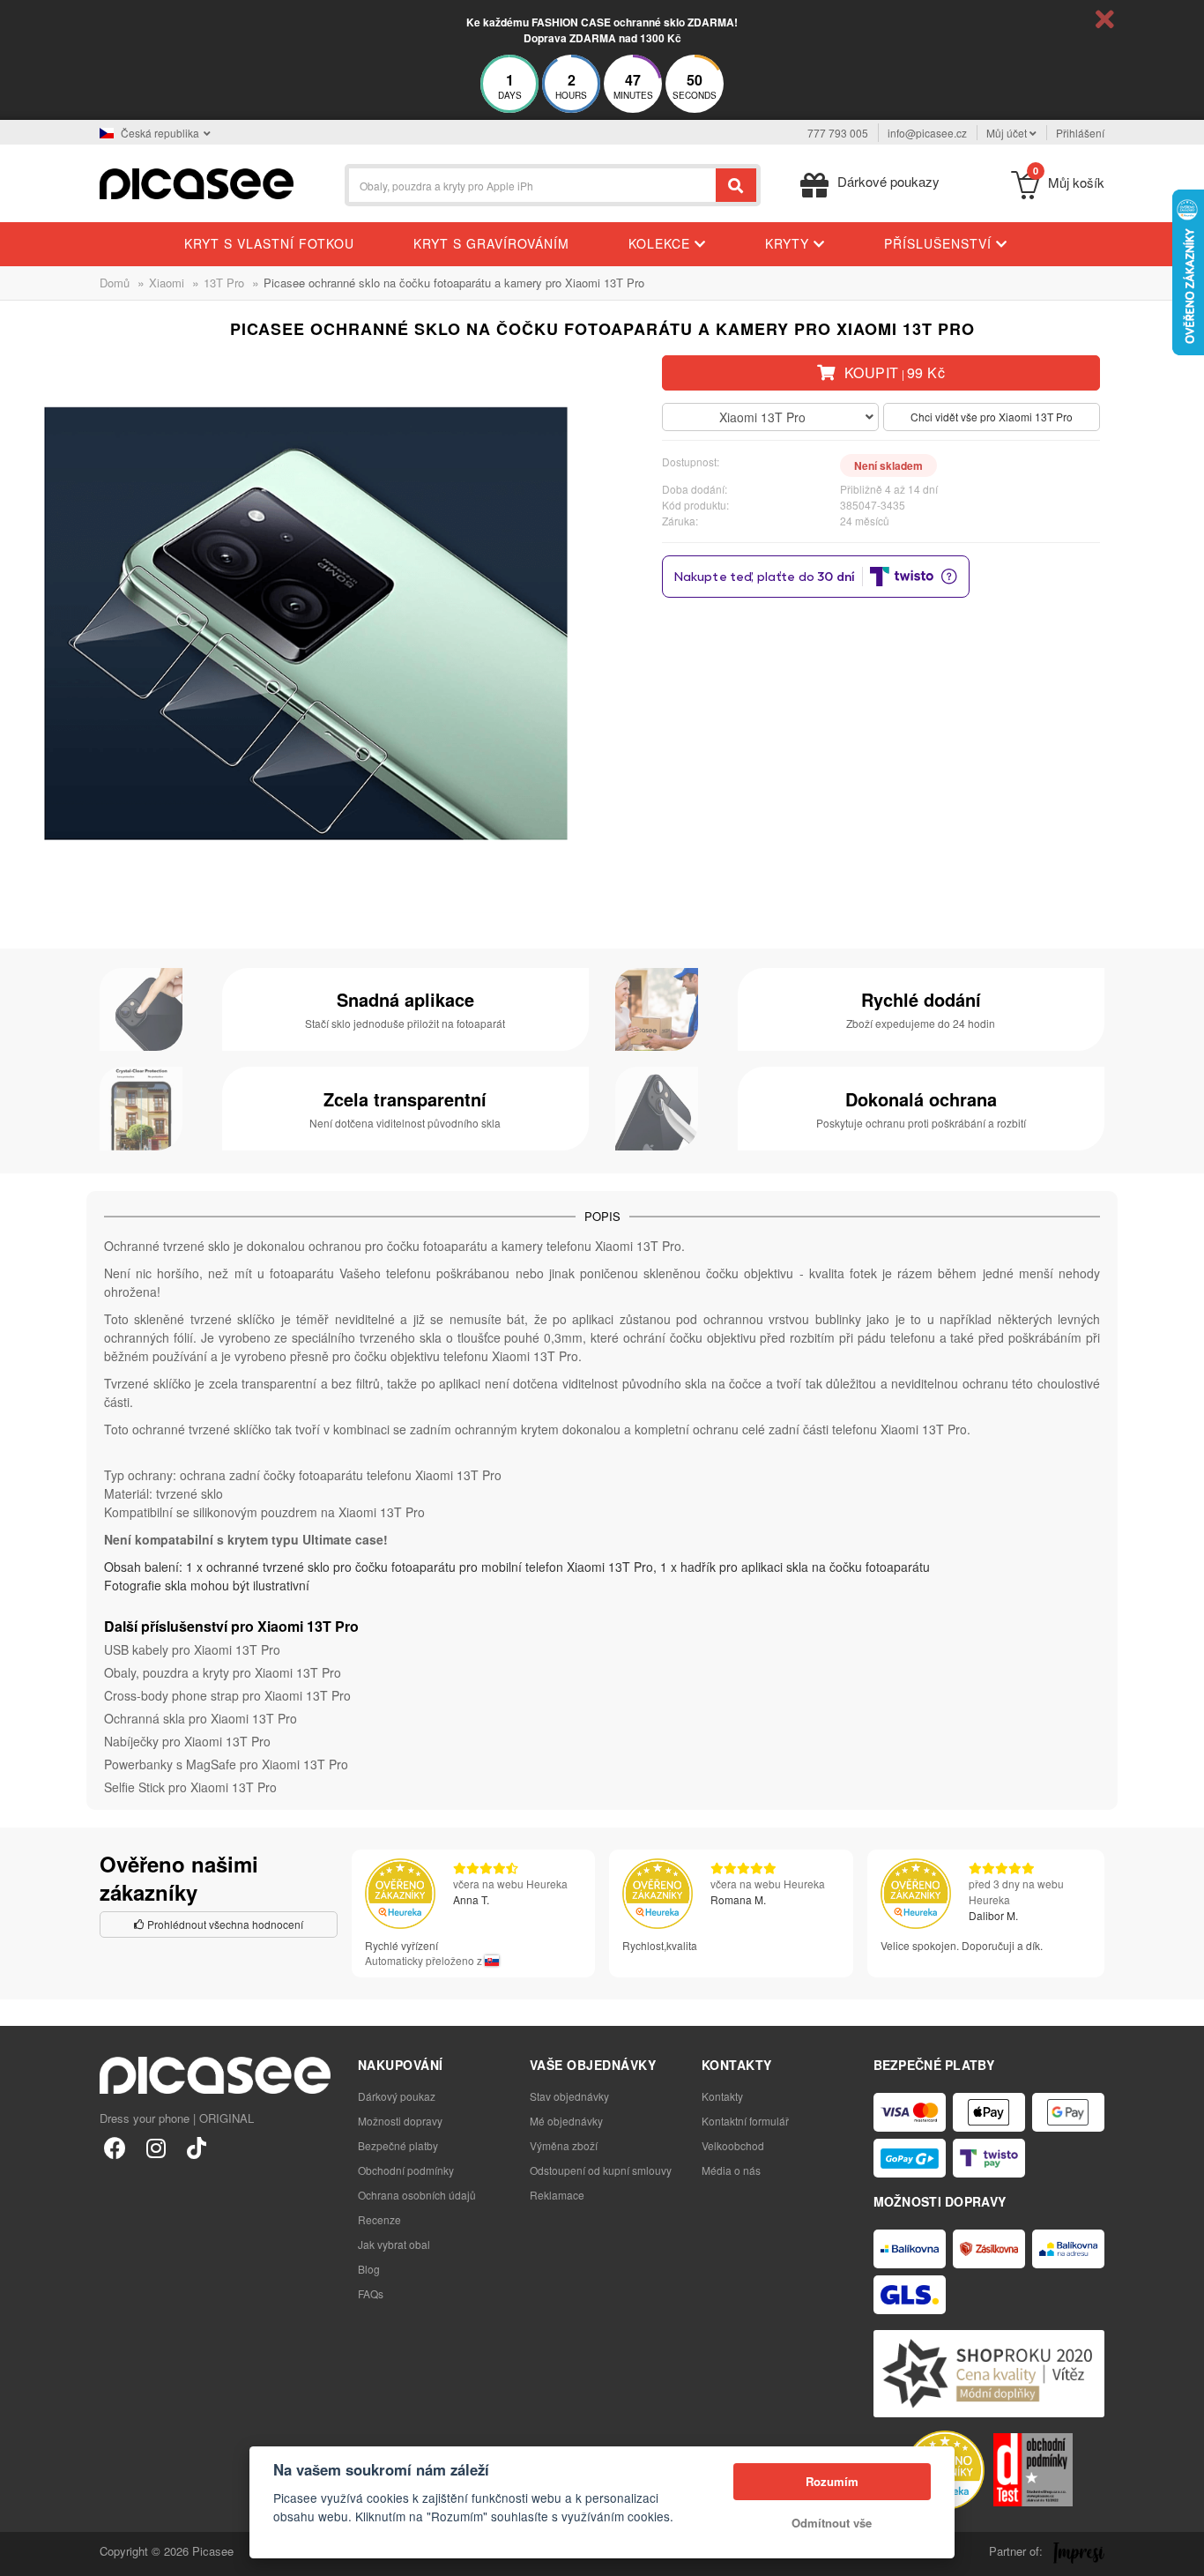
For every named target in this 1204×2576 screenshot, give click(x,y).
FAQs (371, 2293)
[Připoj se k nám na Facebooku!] (115, 2147)
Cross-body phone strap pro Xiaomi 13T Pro (227, 1695)
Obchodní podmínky (406, 2170)
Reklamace (557, 2195)
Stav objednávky (569, 2096)
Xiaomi (167, 283)
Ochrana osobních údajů (417, 2195)
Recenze (379, 2219)
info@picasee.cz (927, 133)
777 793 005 (838, 133)
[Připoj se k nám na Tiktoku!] (196, 2147)
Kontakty (722, 2096)
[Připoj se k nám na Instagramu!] (156, 2147)
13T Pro (224, 283)
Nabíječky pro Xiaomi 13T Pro (187, 1741)
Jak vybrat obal (394, 2244)
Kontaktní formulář (745, 2121)
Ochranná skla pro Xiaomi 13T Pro (201, 1718)
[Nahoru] (23, 2553)
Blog (369, 2269)
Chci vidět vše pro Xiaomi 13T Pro (992, 417)
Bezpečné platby (398, 2145)
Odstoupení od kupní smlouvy (601, 2170)
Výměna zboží (564, 2145)
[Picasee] (197, 182)
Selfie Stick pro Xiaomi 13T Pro (190, 1787)
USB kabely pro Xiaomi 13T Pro (192, 1649)
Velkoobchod (733, 2145)
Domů (115, 283)
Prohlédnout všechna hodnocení (224, 1924)
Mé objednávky (566, 2121)
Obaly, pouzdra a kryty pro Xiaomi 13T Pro (223, 1672)
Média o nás (731, 2170)
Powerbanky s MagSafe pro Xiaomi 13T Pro (226, 1764)
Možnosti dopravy (400, 2121)
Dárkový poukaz (397, 2096)
